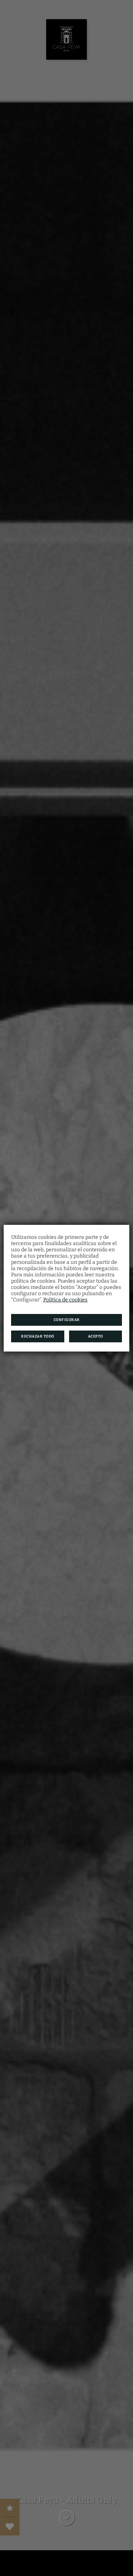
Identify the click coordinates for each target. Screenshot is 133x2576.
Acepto (96, 1336)
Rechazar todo (38, 1336)
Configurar (67, 1320)
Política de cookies (65, 1300)
